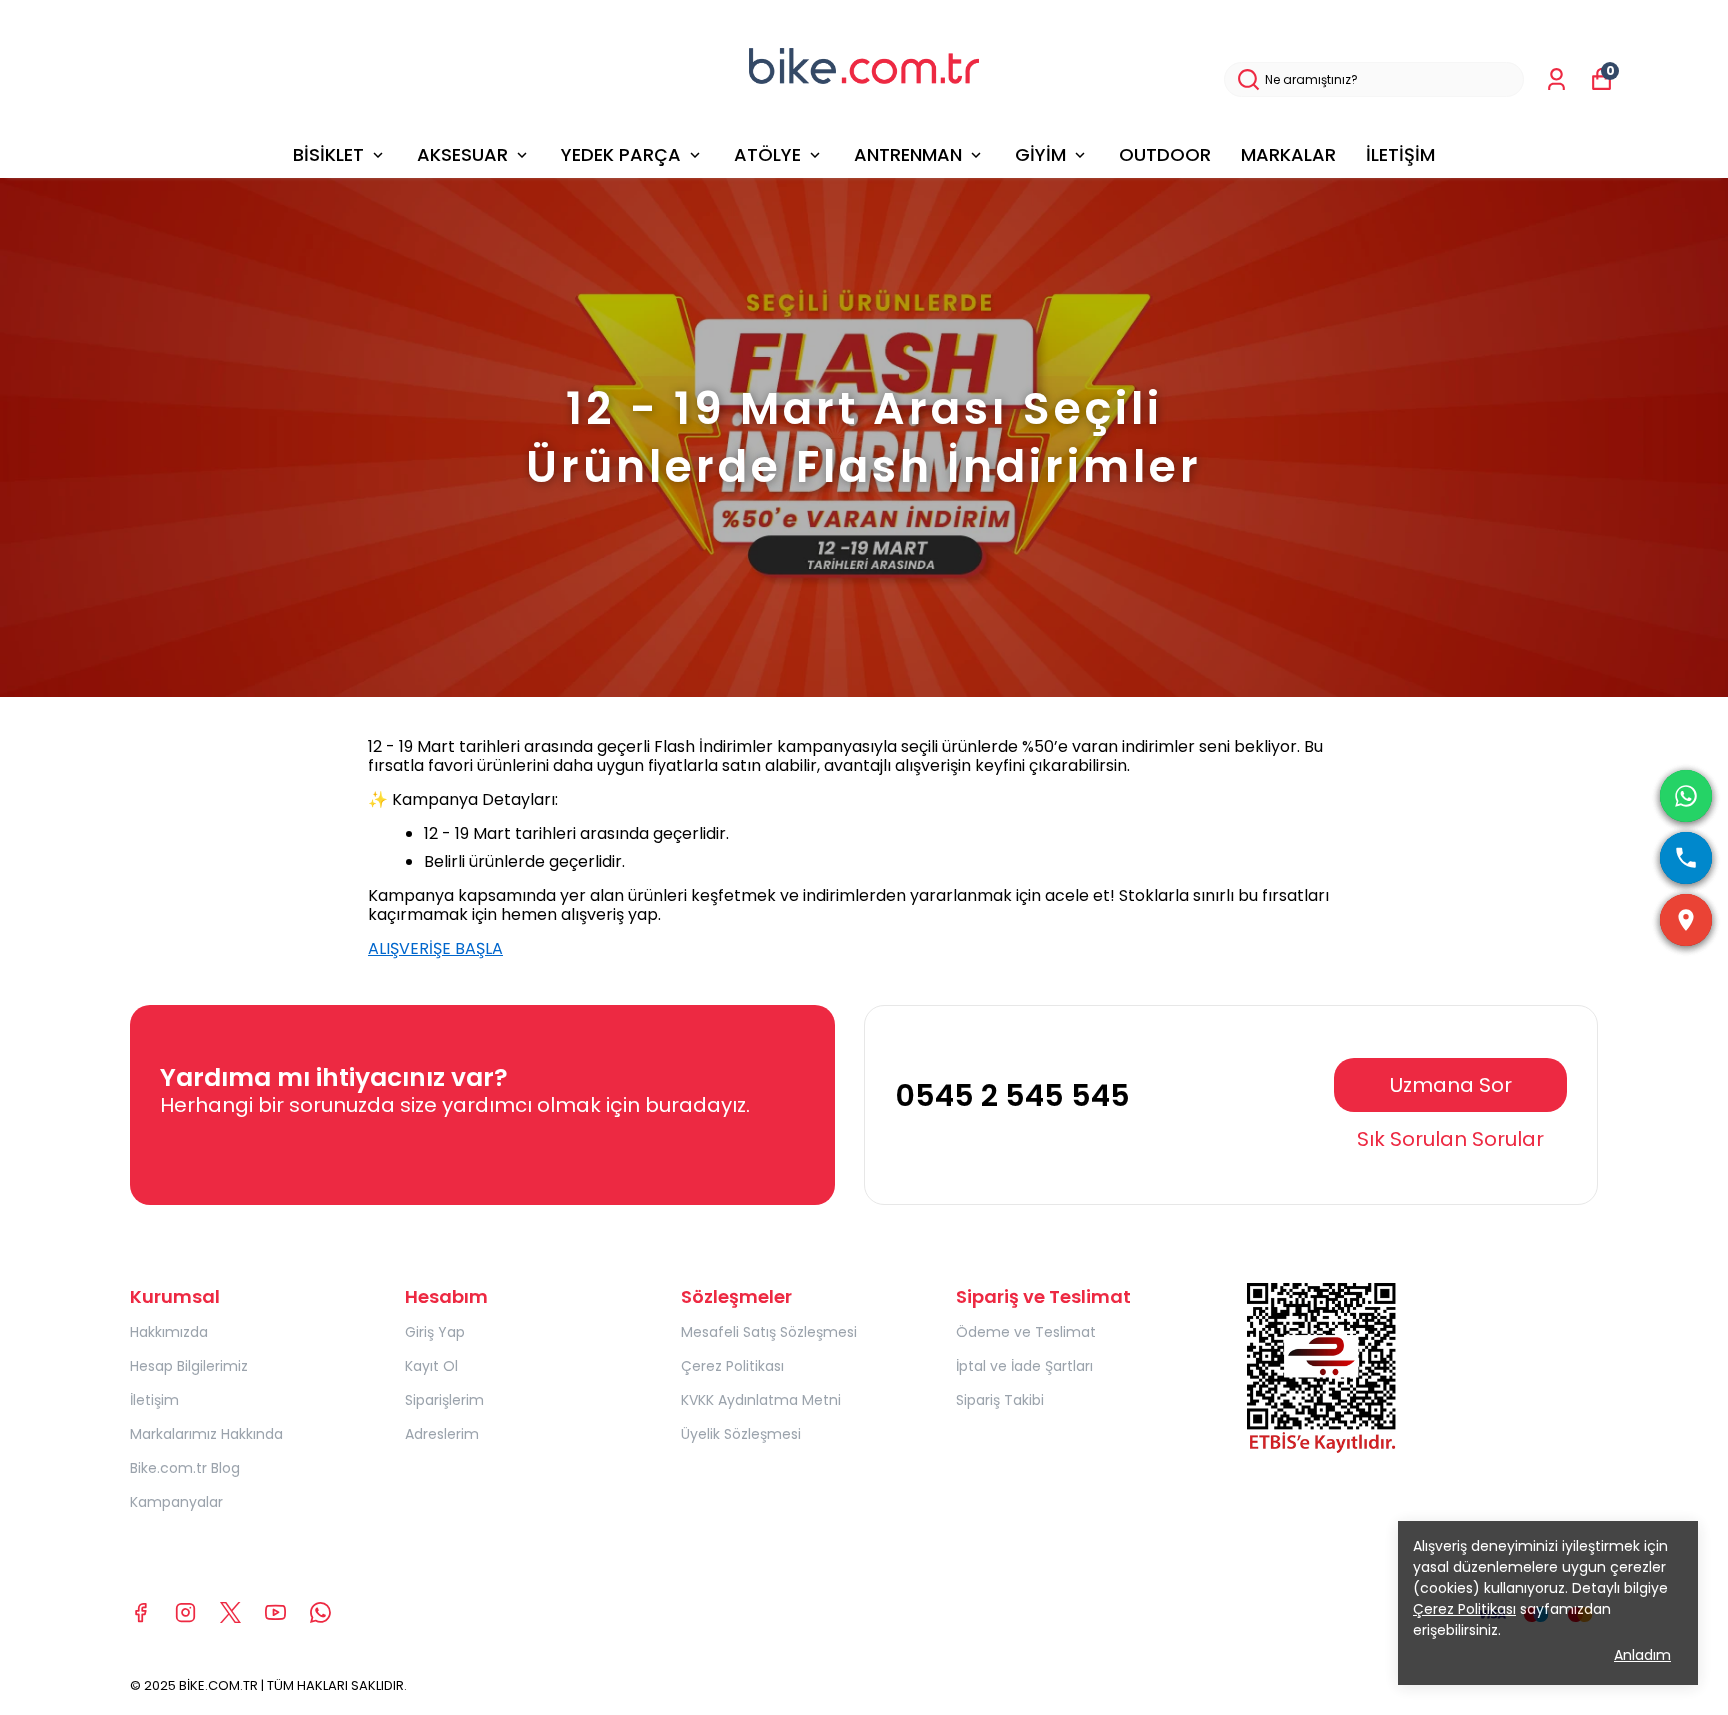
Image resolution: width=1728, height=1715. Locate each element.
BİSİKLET (328, 154)
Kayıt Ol (431, 1366)
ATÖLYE (767, 154)
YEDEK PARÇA (621, 154)
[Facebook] (140, 1612)
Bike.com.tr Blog (185, 1468)
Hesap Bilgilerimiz (189, 1366)
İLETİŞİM (1400, 154)
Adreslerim (442, 1434)
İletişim (154, 1400)
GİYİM (1040, 154)
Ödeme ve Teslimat (1026, 1332)
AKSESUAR (462, 154)
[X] (230, 1612)
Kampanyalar (176, 1502)
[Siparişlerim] (1556, 79)
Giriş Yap (435, 1332)
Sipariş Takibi (1000, 1400)
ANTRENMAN (908, 154)
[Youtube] (275, 1612)
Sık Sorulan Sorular (1450, 1139)
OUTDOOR (1165, 154)
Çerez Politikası (732, 1366)
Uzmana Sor (1451, 1085)
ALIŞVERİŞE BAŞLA (435, 948)
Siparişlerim (444, 1400)
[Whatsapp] (320, 1612)
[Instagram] (185, 1612)
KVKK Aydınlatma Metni (761, 1400)
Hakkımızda (169, 1332)
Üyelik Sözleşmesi (741, 1434)
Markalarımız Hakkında (206, 1434)
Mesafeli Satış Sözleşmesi (769, 1332)
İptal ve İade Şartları (1024, 1366)
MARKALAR (1288, 154)
